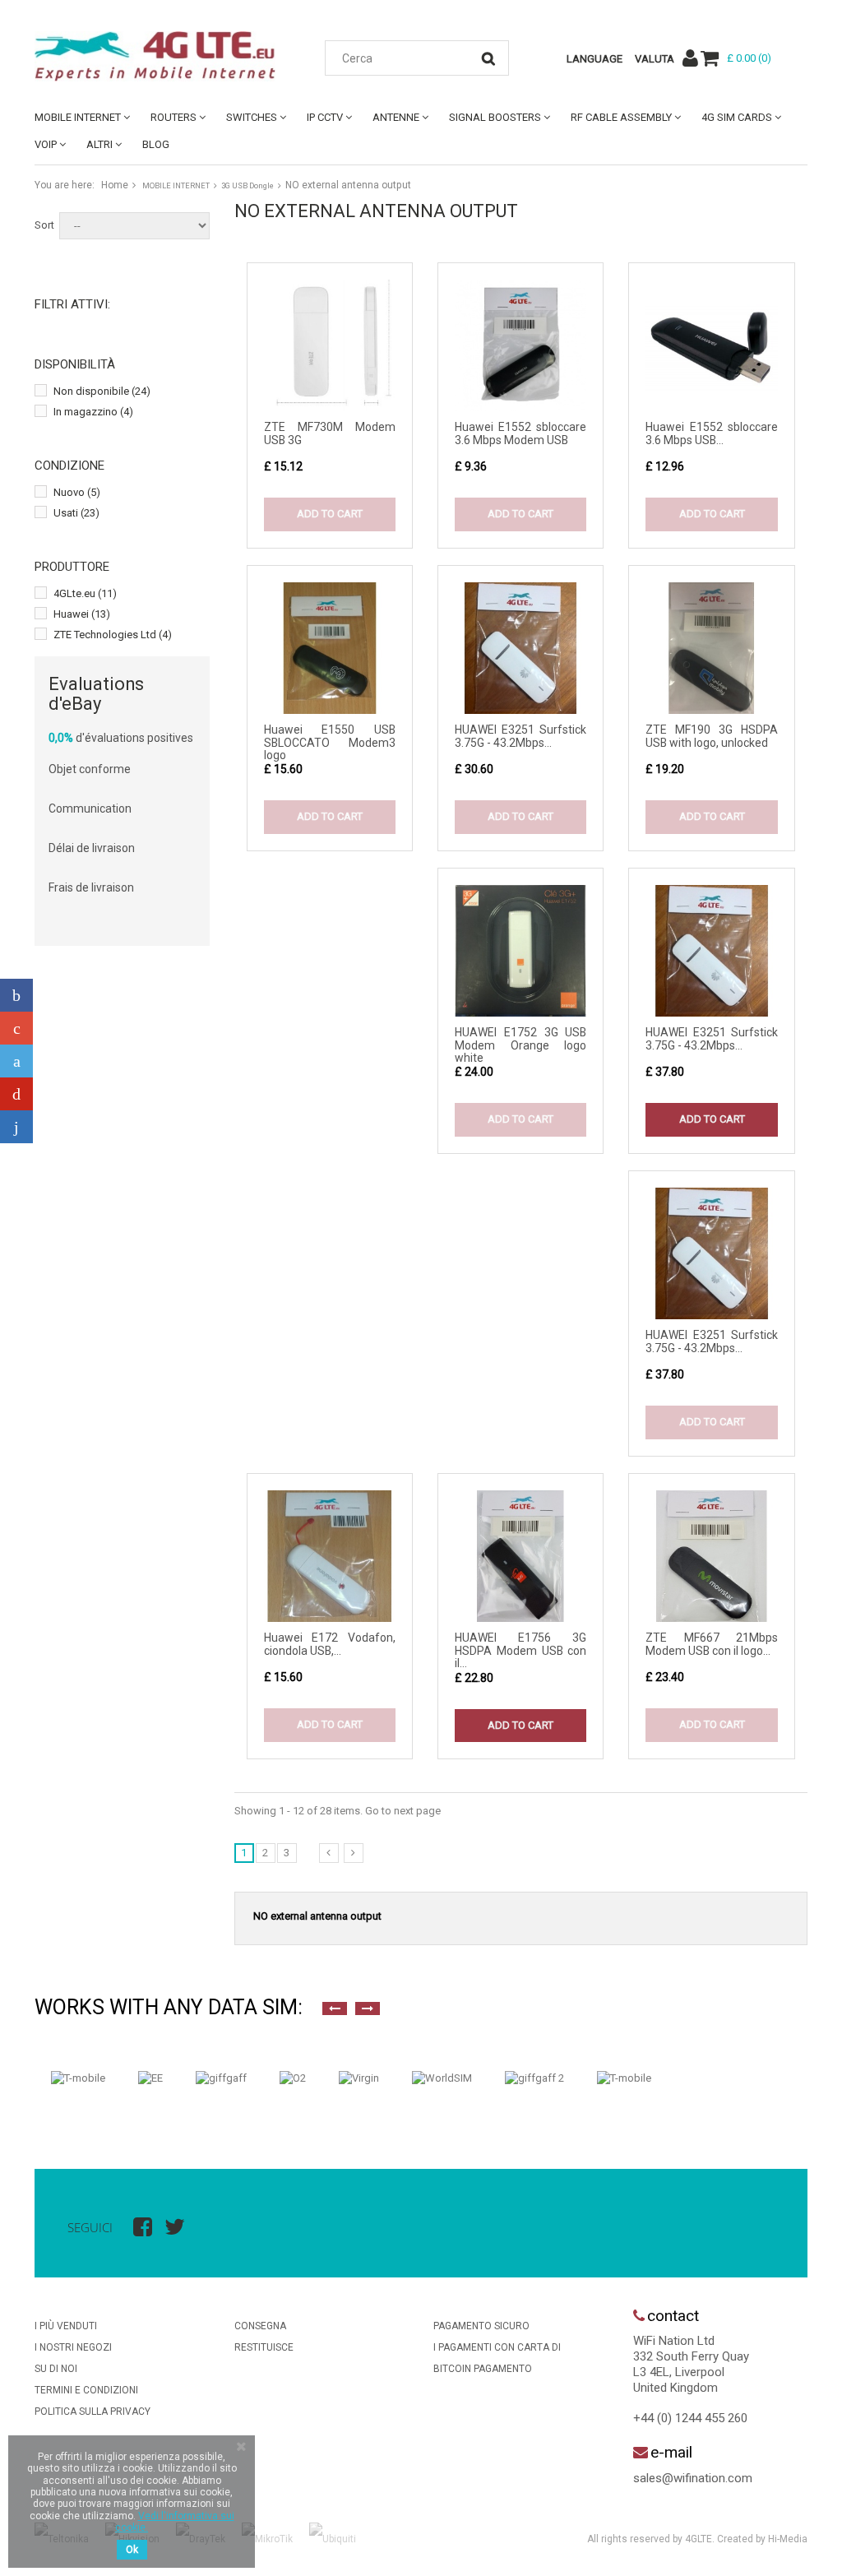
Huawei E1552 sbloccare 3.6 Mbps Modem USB (520, 433)
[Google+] (16, 1028)
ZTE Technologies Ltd (113, 635)
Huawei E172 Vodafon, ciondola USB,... (330, 1644)
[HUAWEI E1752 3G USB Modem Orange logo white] (520, 951)
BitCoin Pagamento (483, 2369)
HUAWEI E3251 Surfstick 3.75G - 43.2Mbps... (520, 736)
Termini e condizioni (86, 2390)
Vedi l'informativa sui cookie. (175, 2522)
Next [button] (368, 2008)
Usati (76, 513)
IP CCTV (325, 117)
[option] (78, 2078)
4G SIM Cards (737, 117)
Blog (156, 144)
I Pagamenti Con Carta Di (497, 2347)
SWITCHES (252, 117)
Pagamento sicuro (481, 2326)
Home (115, 185)
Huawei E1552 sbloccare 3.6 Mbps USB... (711, 433)
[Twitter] (16, 1061)
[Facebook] (16, 995)
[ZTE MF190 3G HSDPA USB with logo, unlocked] (711, 648)
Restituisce (264, 2347)
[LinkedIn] (16, 1127)
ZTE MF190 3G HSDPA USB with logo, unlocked (711, 736)
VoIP (46, 144)
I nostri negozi (73, 2347)
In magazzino (93, 412)
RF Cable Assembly (621, 117)
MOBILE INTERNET (78, 117)
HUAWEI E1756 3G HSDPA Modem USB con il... (520, 1650)
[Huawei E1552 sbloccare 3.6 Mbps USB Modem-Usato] (711, 345)
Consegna (260, 2326)
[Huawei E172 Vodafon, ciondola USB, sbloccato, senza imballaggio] (330, 1556)
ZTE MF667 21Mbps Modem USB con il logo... (711, 1644)
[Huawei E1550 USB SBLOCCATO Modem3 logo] (330, 648)
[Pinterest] (16, 1094)
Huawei (82, 614)
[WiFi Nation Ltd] (155, 56)
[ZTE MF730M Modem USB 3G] (330, 345)
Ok (132, 2550)
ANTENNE (396, 117)
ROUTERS (173, 117)
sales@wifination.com (693, 2478)
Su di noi (56, 2369)
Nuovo (77, 492)
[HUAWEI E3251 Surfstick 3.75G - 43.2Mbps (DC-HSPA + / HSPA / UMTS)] (520, 648)
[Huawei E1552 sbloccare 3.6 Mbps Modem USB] (520, 345)
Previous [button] (335, 2008)
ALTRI (99, 144)
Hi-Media (788, 2539)
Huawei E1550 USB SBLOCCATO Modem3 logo (330, 742)
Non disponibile (102, 391)
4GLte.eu (85, 593)
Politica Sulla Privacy (93, 2412)
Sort (44, 225)
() (749, 58)
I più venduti (66, 2326)
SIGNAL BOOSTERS (495, 117)
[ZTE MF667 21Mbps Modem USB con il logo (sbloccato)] (711, 1556)
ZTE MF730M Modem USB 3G (330, 433)
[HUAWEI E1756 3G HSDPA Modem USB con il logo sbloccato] (520, 1556)
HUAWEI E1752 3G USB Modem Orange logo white (520, 1045)
